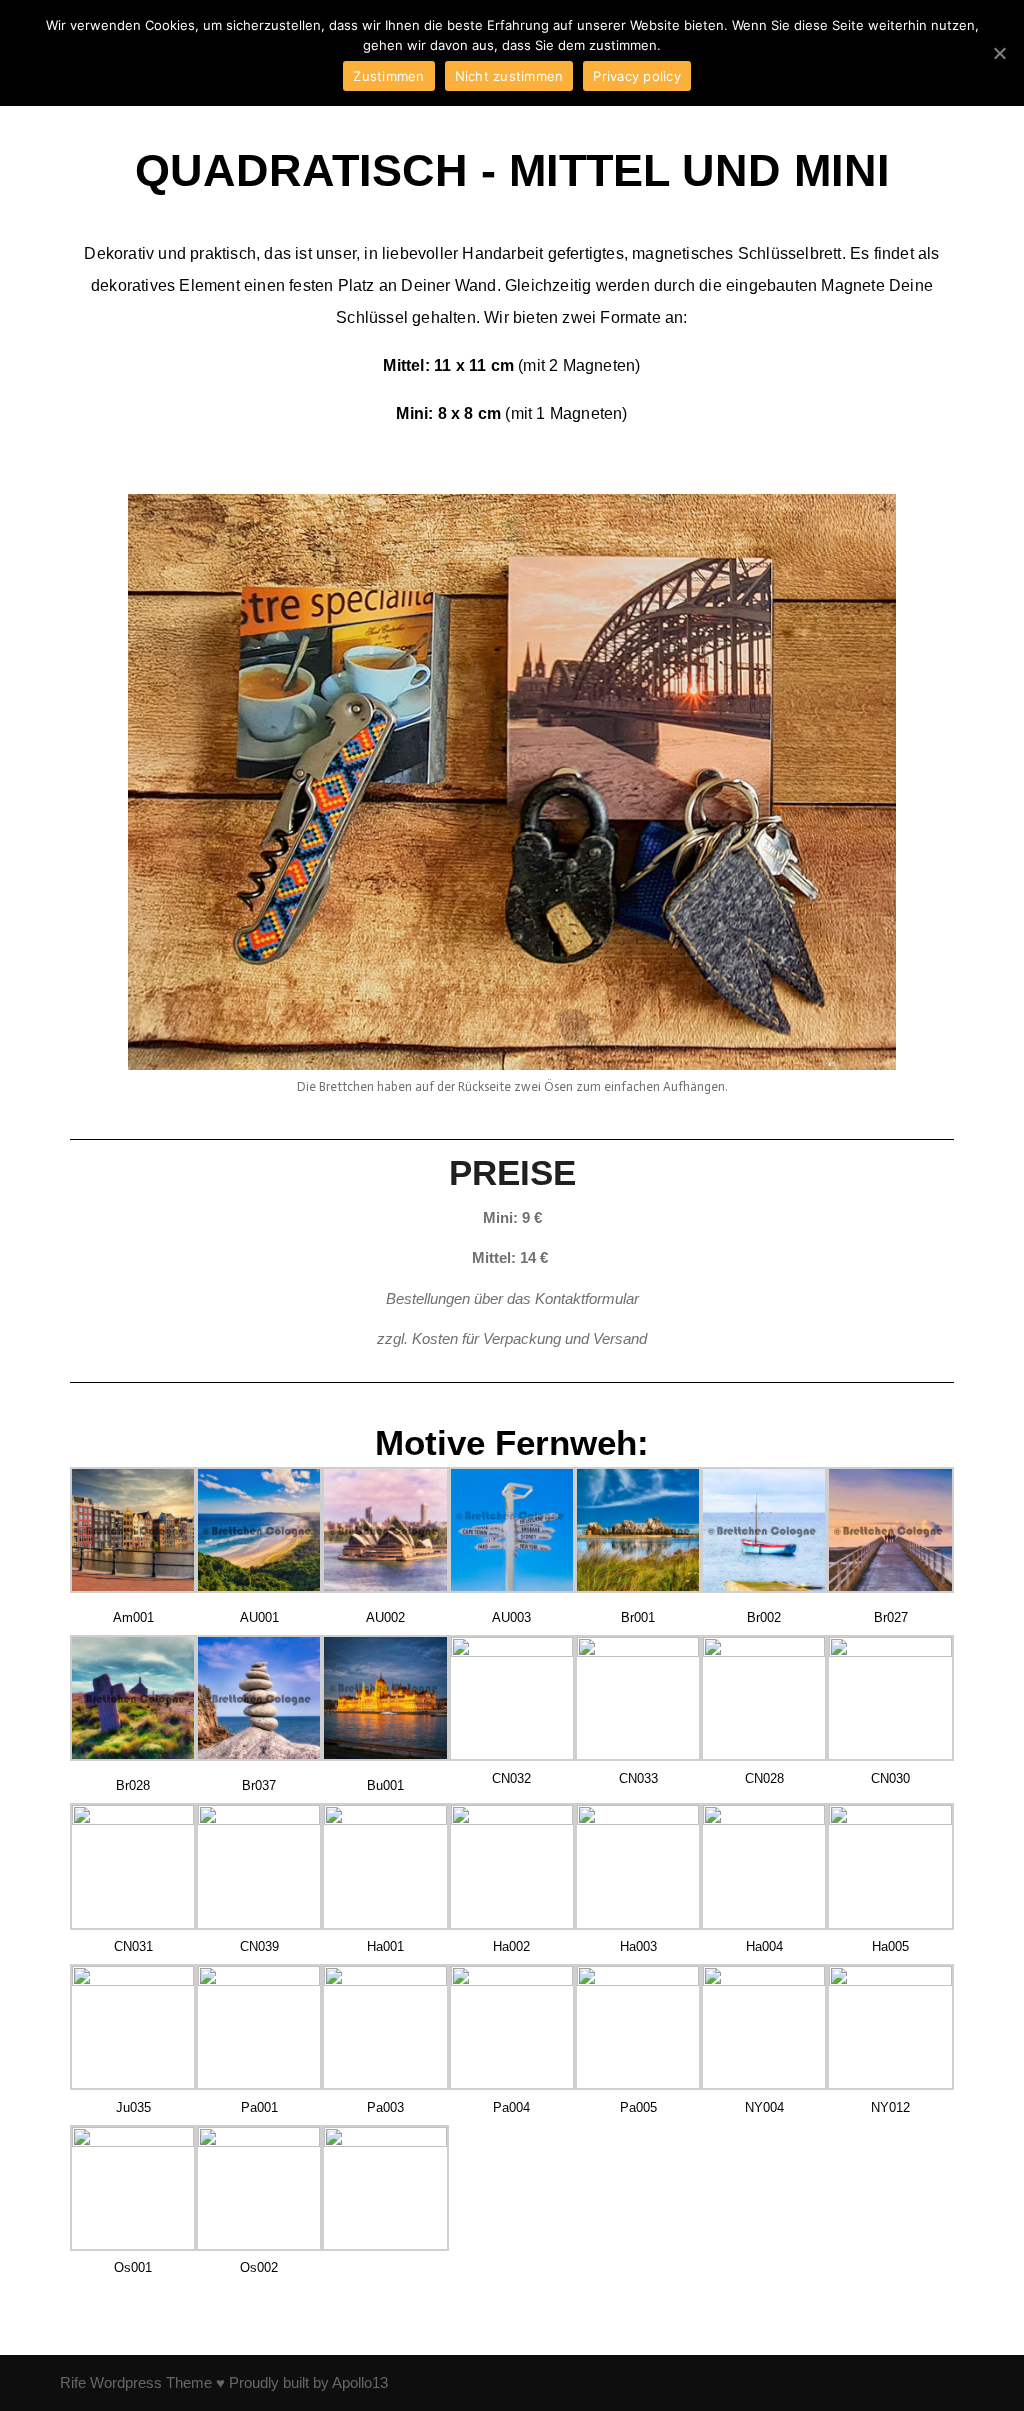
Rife (73, 2382)
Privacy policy (637, 76)
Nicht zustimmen (509, 76)
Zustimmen (388, 76)
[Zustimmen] (999, 53)
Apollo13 (360, 2382)
